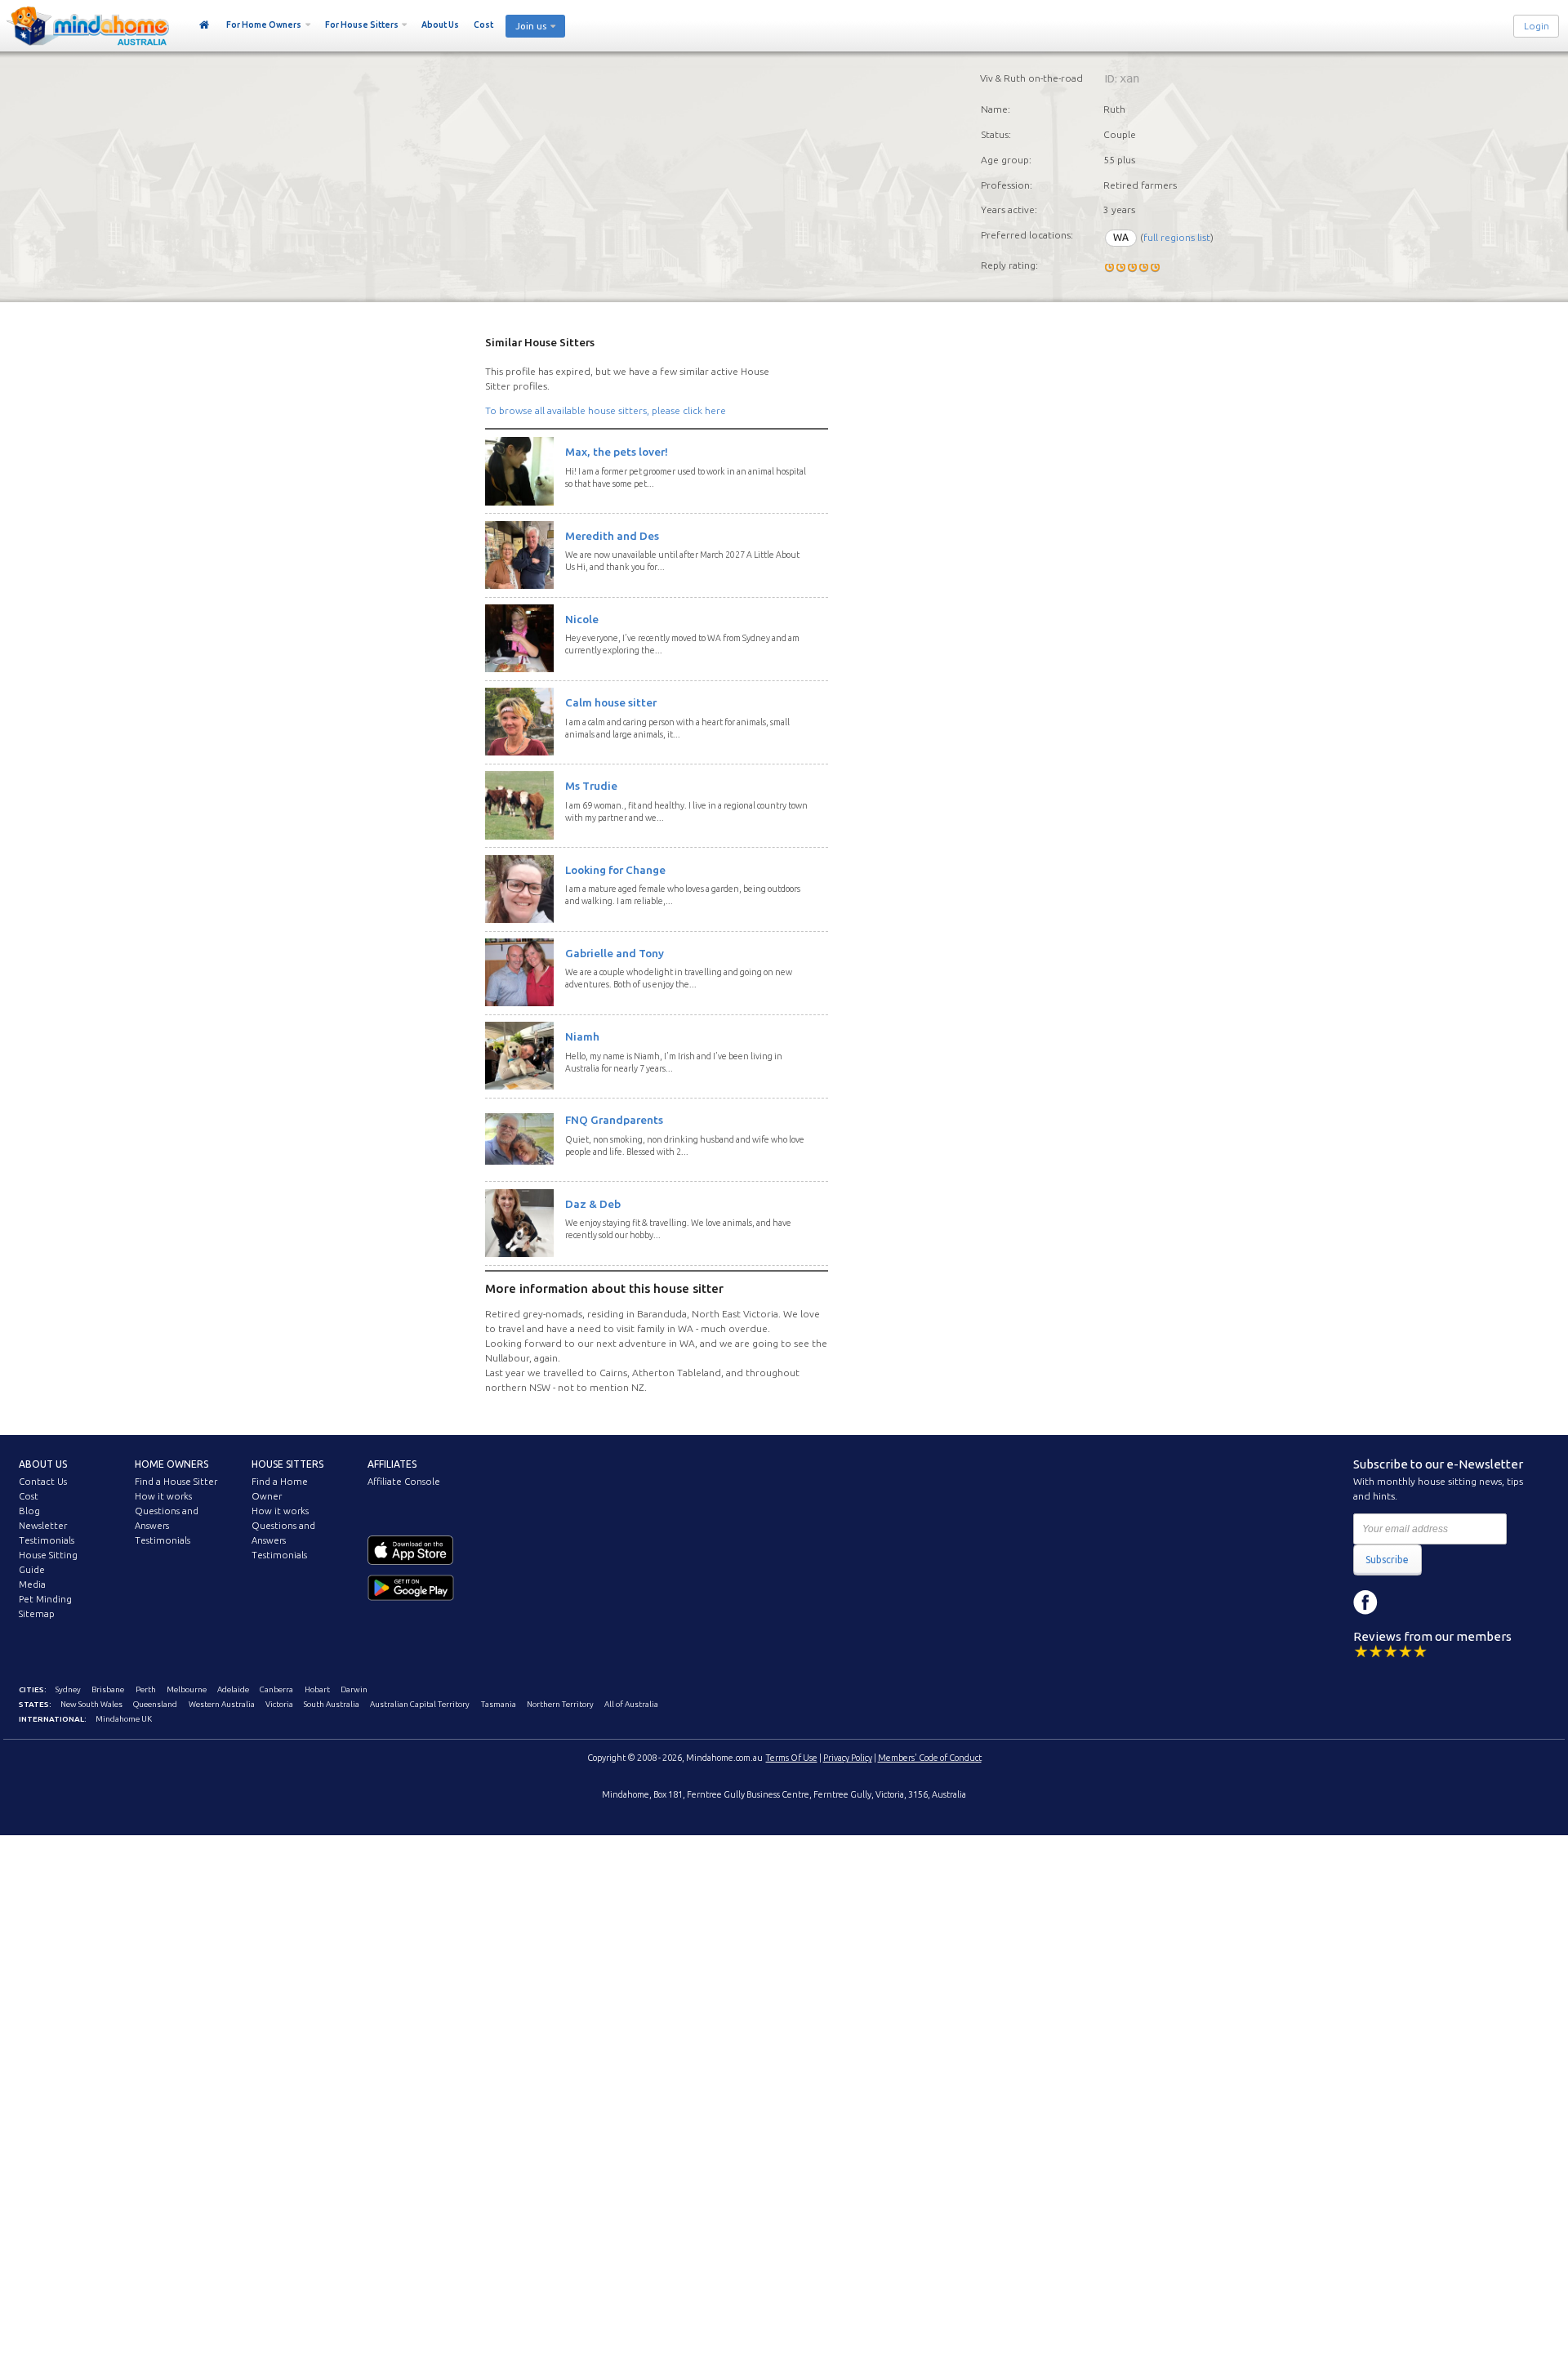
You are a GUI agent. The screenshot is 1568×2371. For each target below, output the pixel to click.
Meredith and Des (612, 536)
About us (43, 1464)
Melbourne (187, 1689)
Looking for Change (615, 870)
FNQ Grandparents (614, 1120)
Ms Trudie (591, 786)
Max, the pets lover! (617, 452)
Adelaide (233, 1689)
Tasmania (499, 1704)
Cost (483, 25)
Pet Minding (45, 1599)
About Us (440, 25)
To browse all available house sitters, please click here (606, 410)
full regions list (1177, 237)
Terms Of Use (792, 1758)
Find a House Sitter (176, 1482)
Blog (29, 1511)
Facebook (1365, 1602)
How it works (163, 1496)
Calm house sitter (611, 702)
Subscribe (1387, 1560)
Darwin (354, 1689)
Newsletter (43, 1526)
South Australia (332, 1704)
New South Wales (91, 1704)
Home (205, 25)
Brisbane (108, 1689)
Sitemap (37, 1614)
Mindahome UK (124, 1719)
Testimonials (47, 1540)
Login (1537, 26)
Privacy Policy (848, 1758)
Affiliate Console (404, 1482)
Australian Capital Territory (420, 1704)
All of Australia (631, 1704)
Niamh (582, 1036)
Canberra (276, 1689)
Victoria (279, 1704)
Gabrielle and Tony (615, 953)
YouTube (1439, 1602)
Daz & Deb (593, 1204)
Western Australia (222, 1704)
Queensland (155, 1704)
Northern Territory (560, 1704)
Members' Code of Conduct (930, 1758)
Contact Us (43, 1482)
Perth (146, 1689)
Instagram (1402, 1602)
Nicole (582, 619)
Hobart (317, 1689)
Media (32, 1584)
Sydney (68, 1689)
